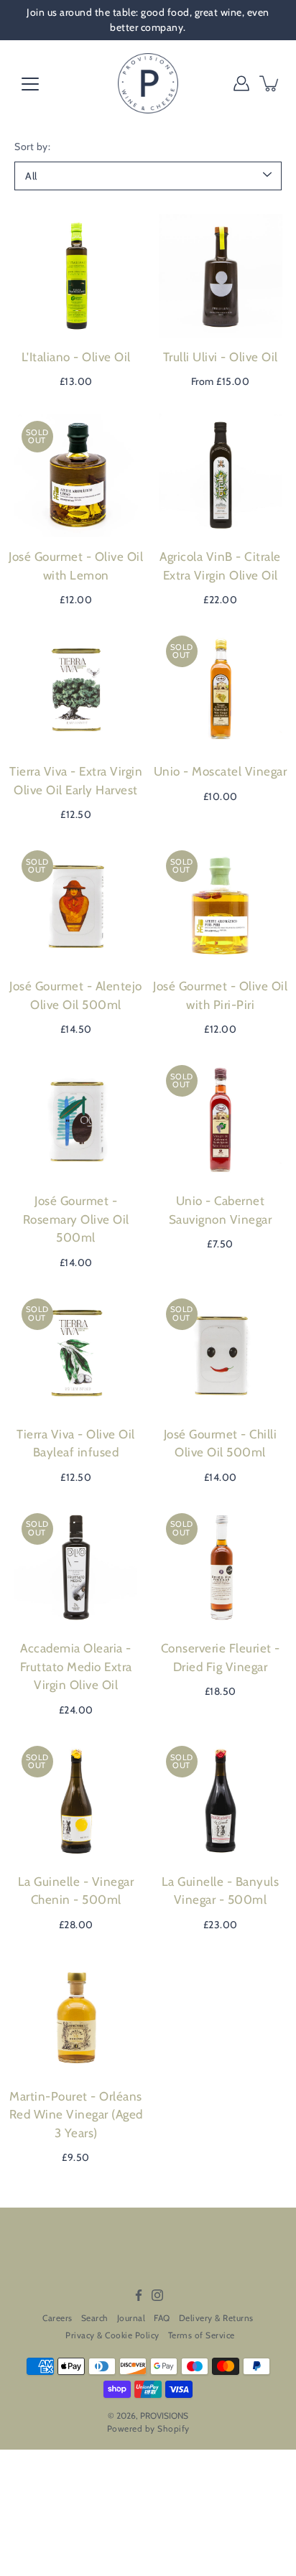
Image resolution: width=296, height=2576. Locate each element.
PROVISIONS (164, 2415)
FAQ (162, 2318)
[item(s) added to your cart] (270, 83)
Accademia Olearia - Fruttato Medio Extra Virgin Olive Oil (76, 1666)
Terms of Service (202, 2335)
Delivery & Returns (216, 2318)
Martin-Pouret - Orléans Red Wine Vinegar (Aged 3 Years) (76, 2115)
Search (95, 2318)
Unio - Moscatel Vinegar (221, 771)
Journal (131, 2318)
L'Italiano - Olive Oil (76, 357)
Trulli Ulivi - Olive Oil (221, 357)
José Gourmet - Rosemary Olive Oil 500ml (76, 1219)
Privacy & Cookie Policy (112, 2335)
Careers (57, 2318)
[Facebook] (139, 2295)
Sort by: (32, 147)
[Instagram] (157, 2295)
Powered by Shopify (148, 2428)
